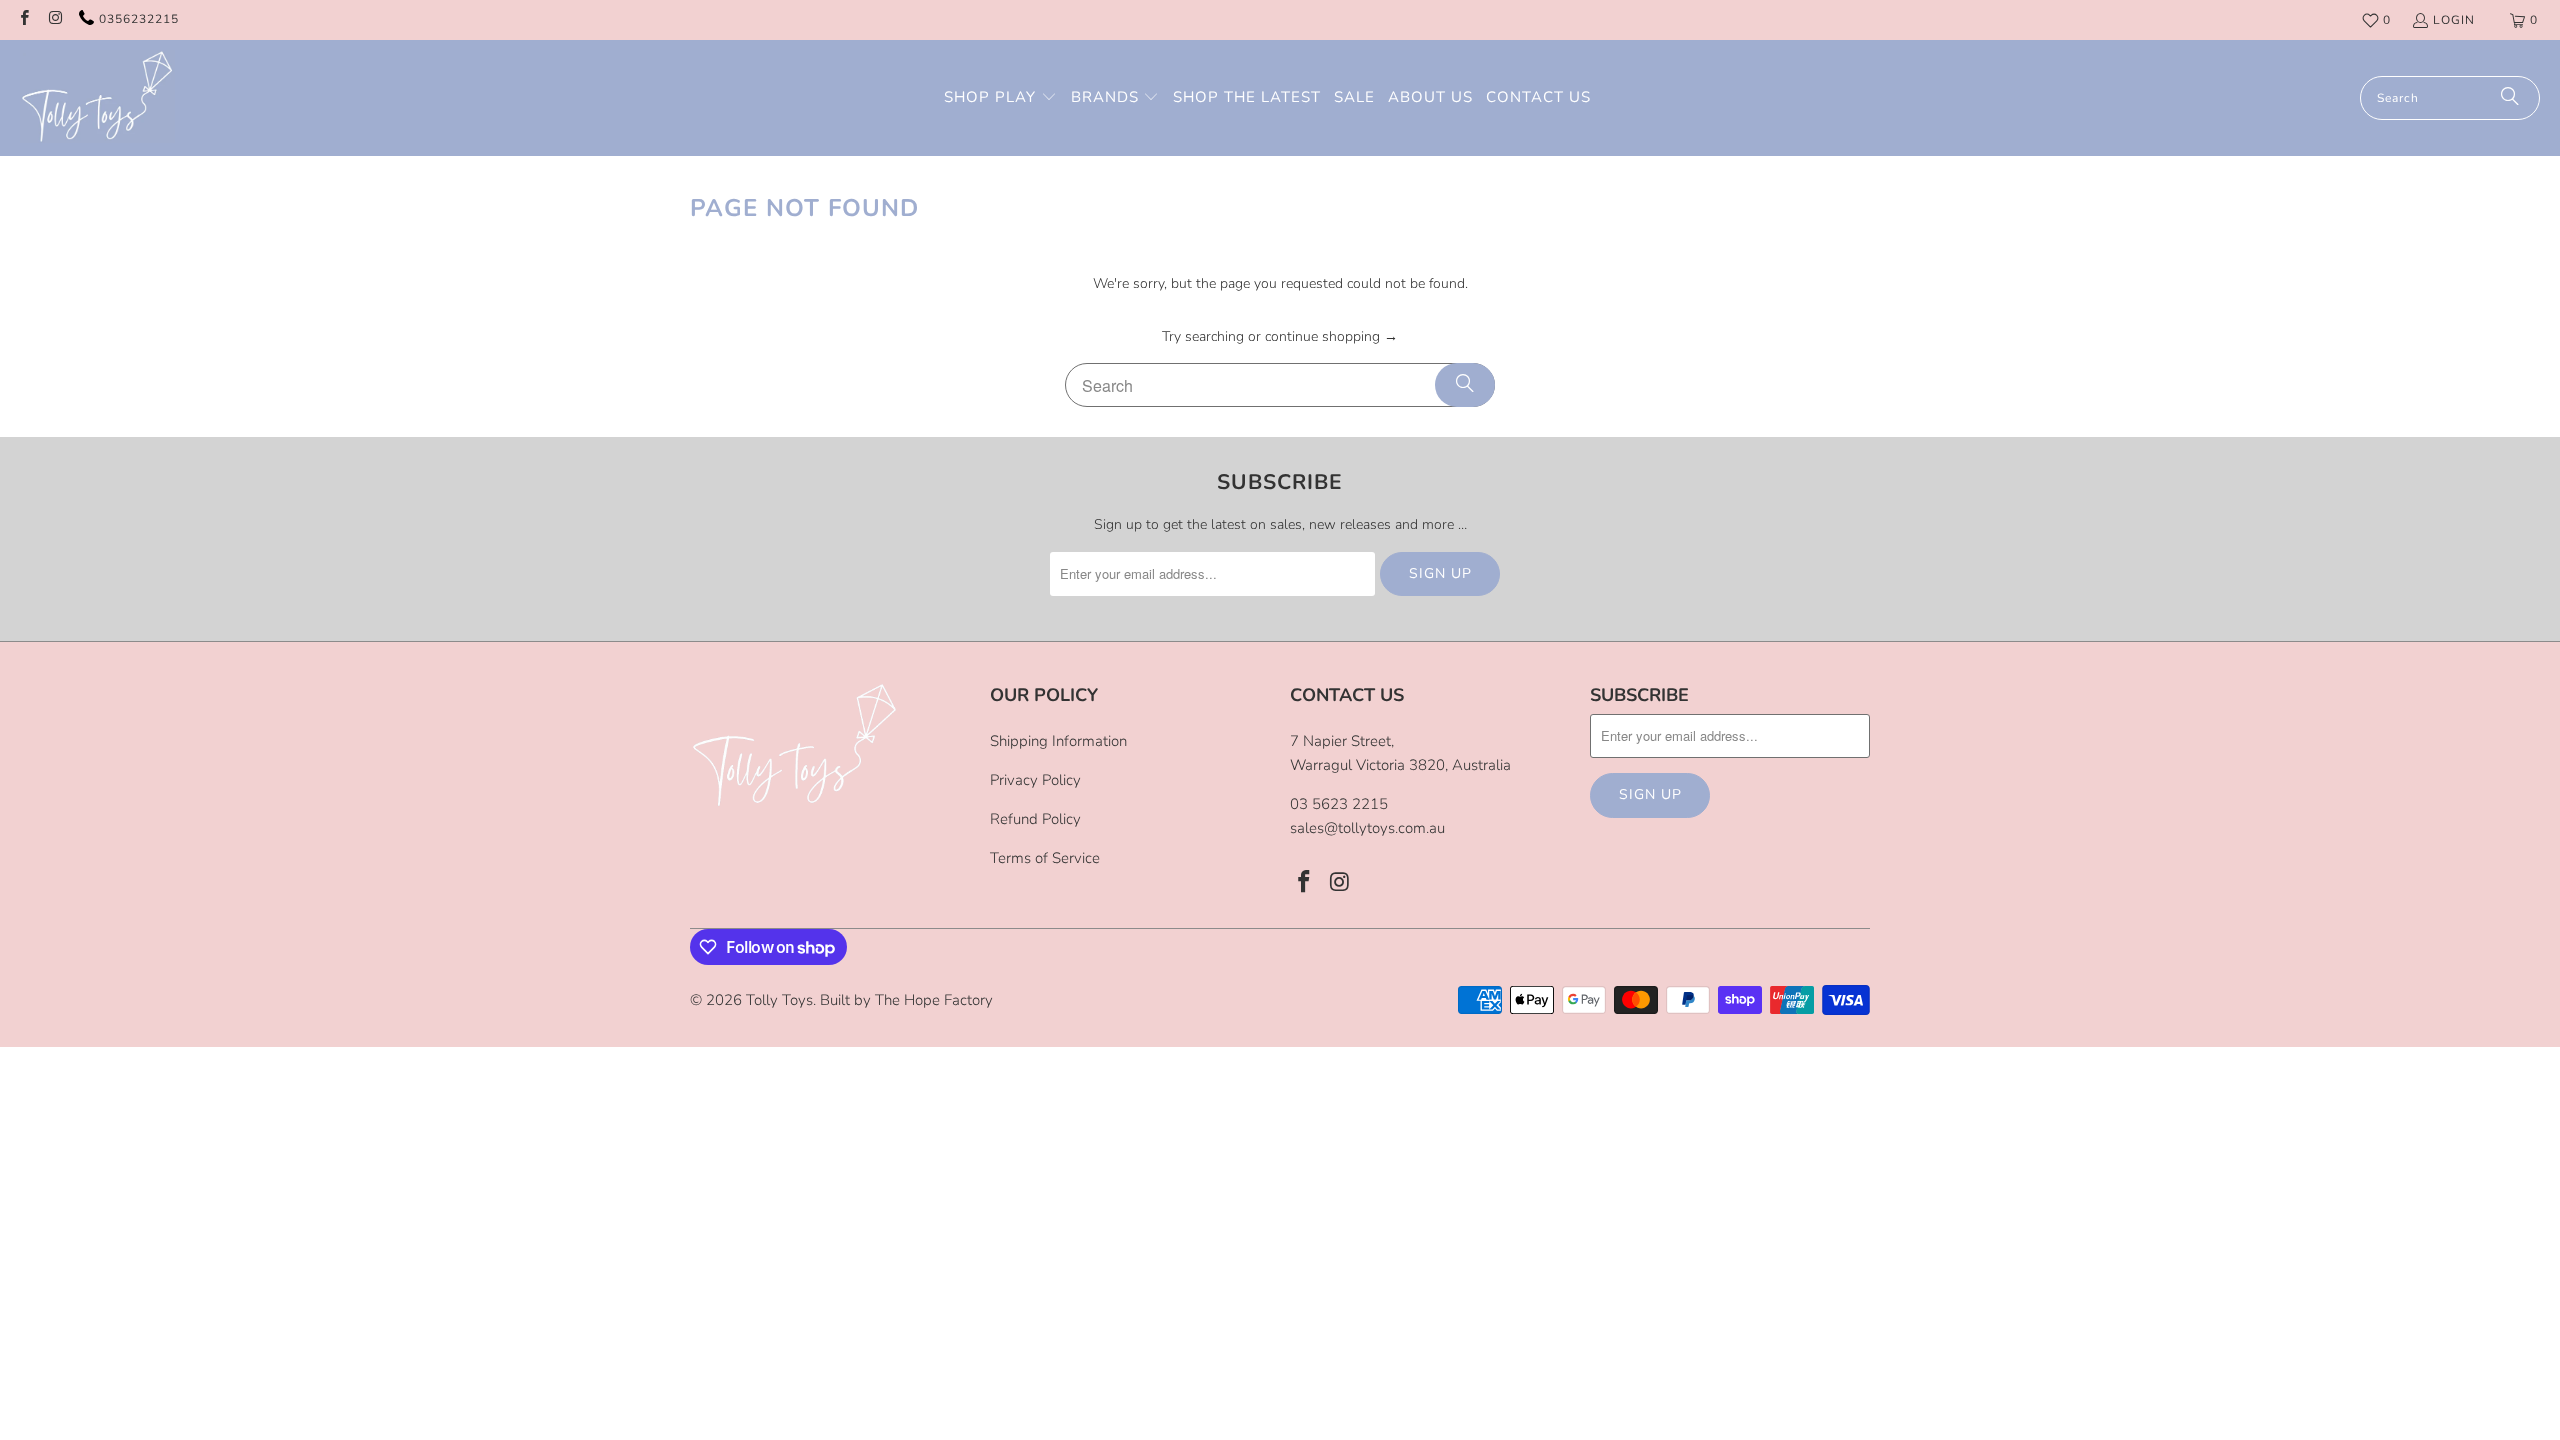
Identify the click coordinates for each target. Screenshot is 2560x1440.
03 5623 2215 (1339, 804)
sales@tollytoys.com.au (1367, 828)
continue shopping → (1331, 336)
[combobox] (2450, 98)
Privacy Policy (1035, 780)
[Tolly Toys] (97, 98)
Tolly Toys (779, 1000)
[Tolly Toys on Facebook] (23, 20)
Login (2454, 20)
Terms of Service (1045, 858)
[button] (1000, 98)
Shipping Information (1058, 741)
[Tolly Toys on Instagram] (54, 20)
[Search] (2510, 98)
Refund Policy (1035, 819)
